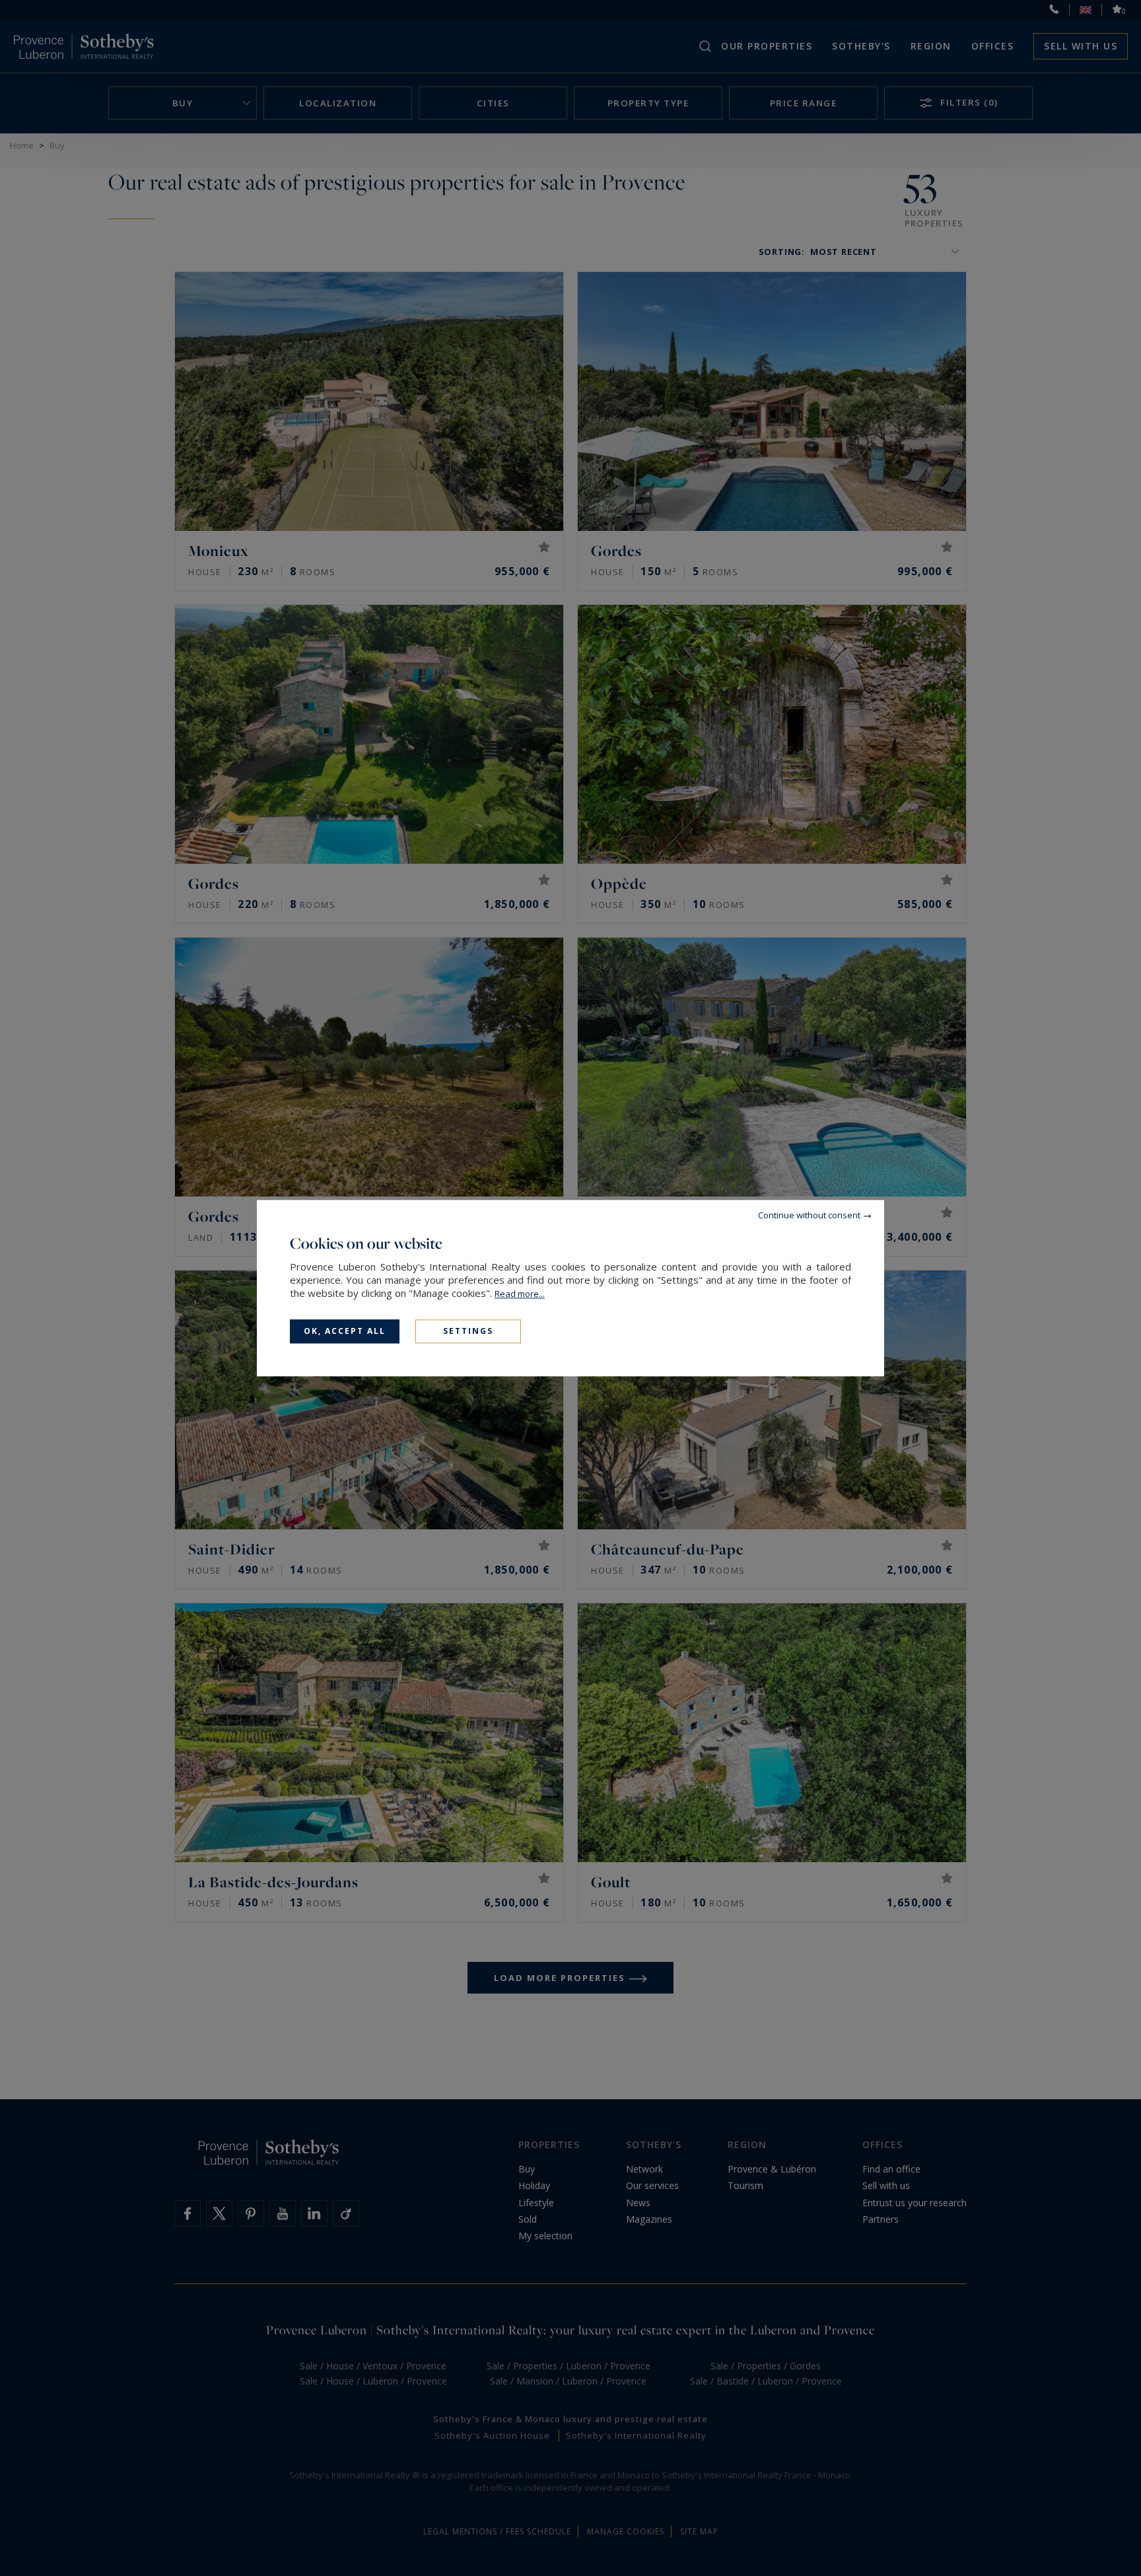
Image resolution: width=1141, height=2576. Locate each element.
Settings (468, 1331)
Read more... (520, 1294)
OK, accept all (345, 1331)
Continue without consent (809, 1215)
